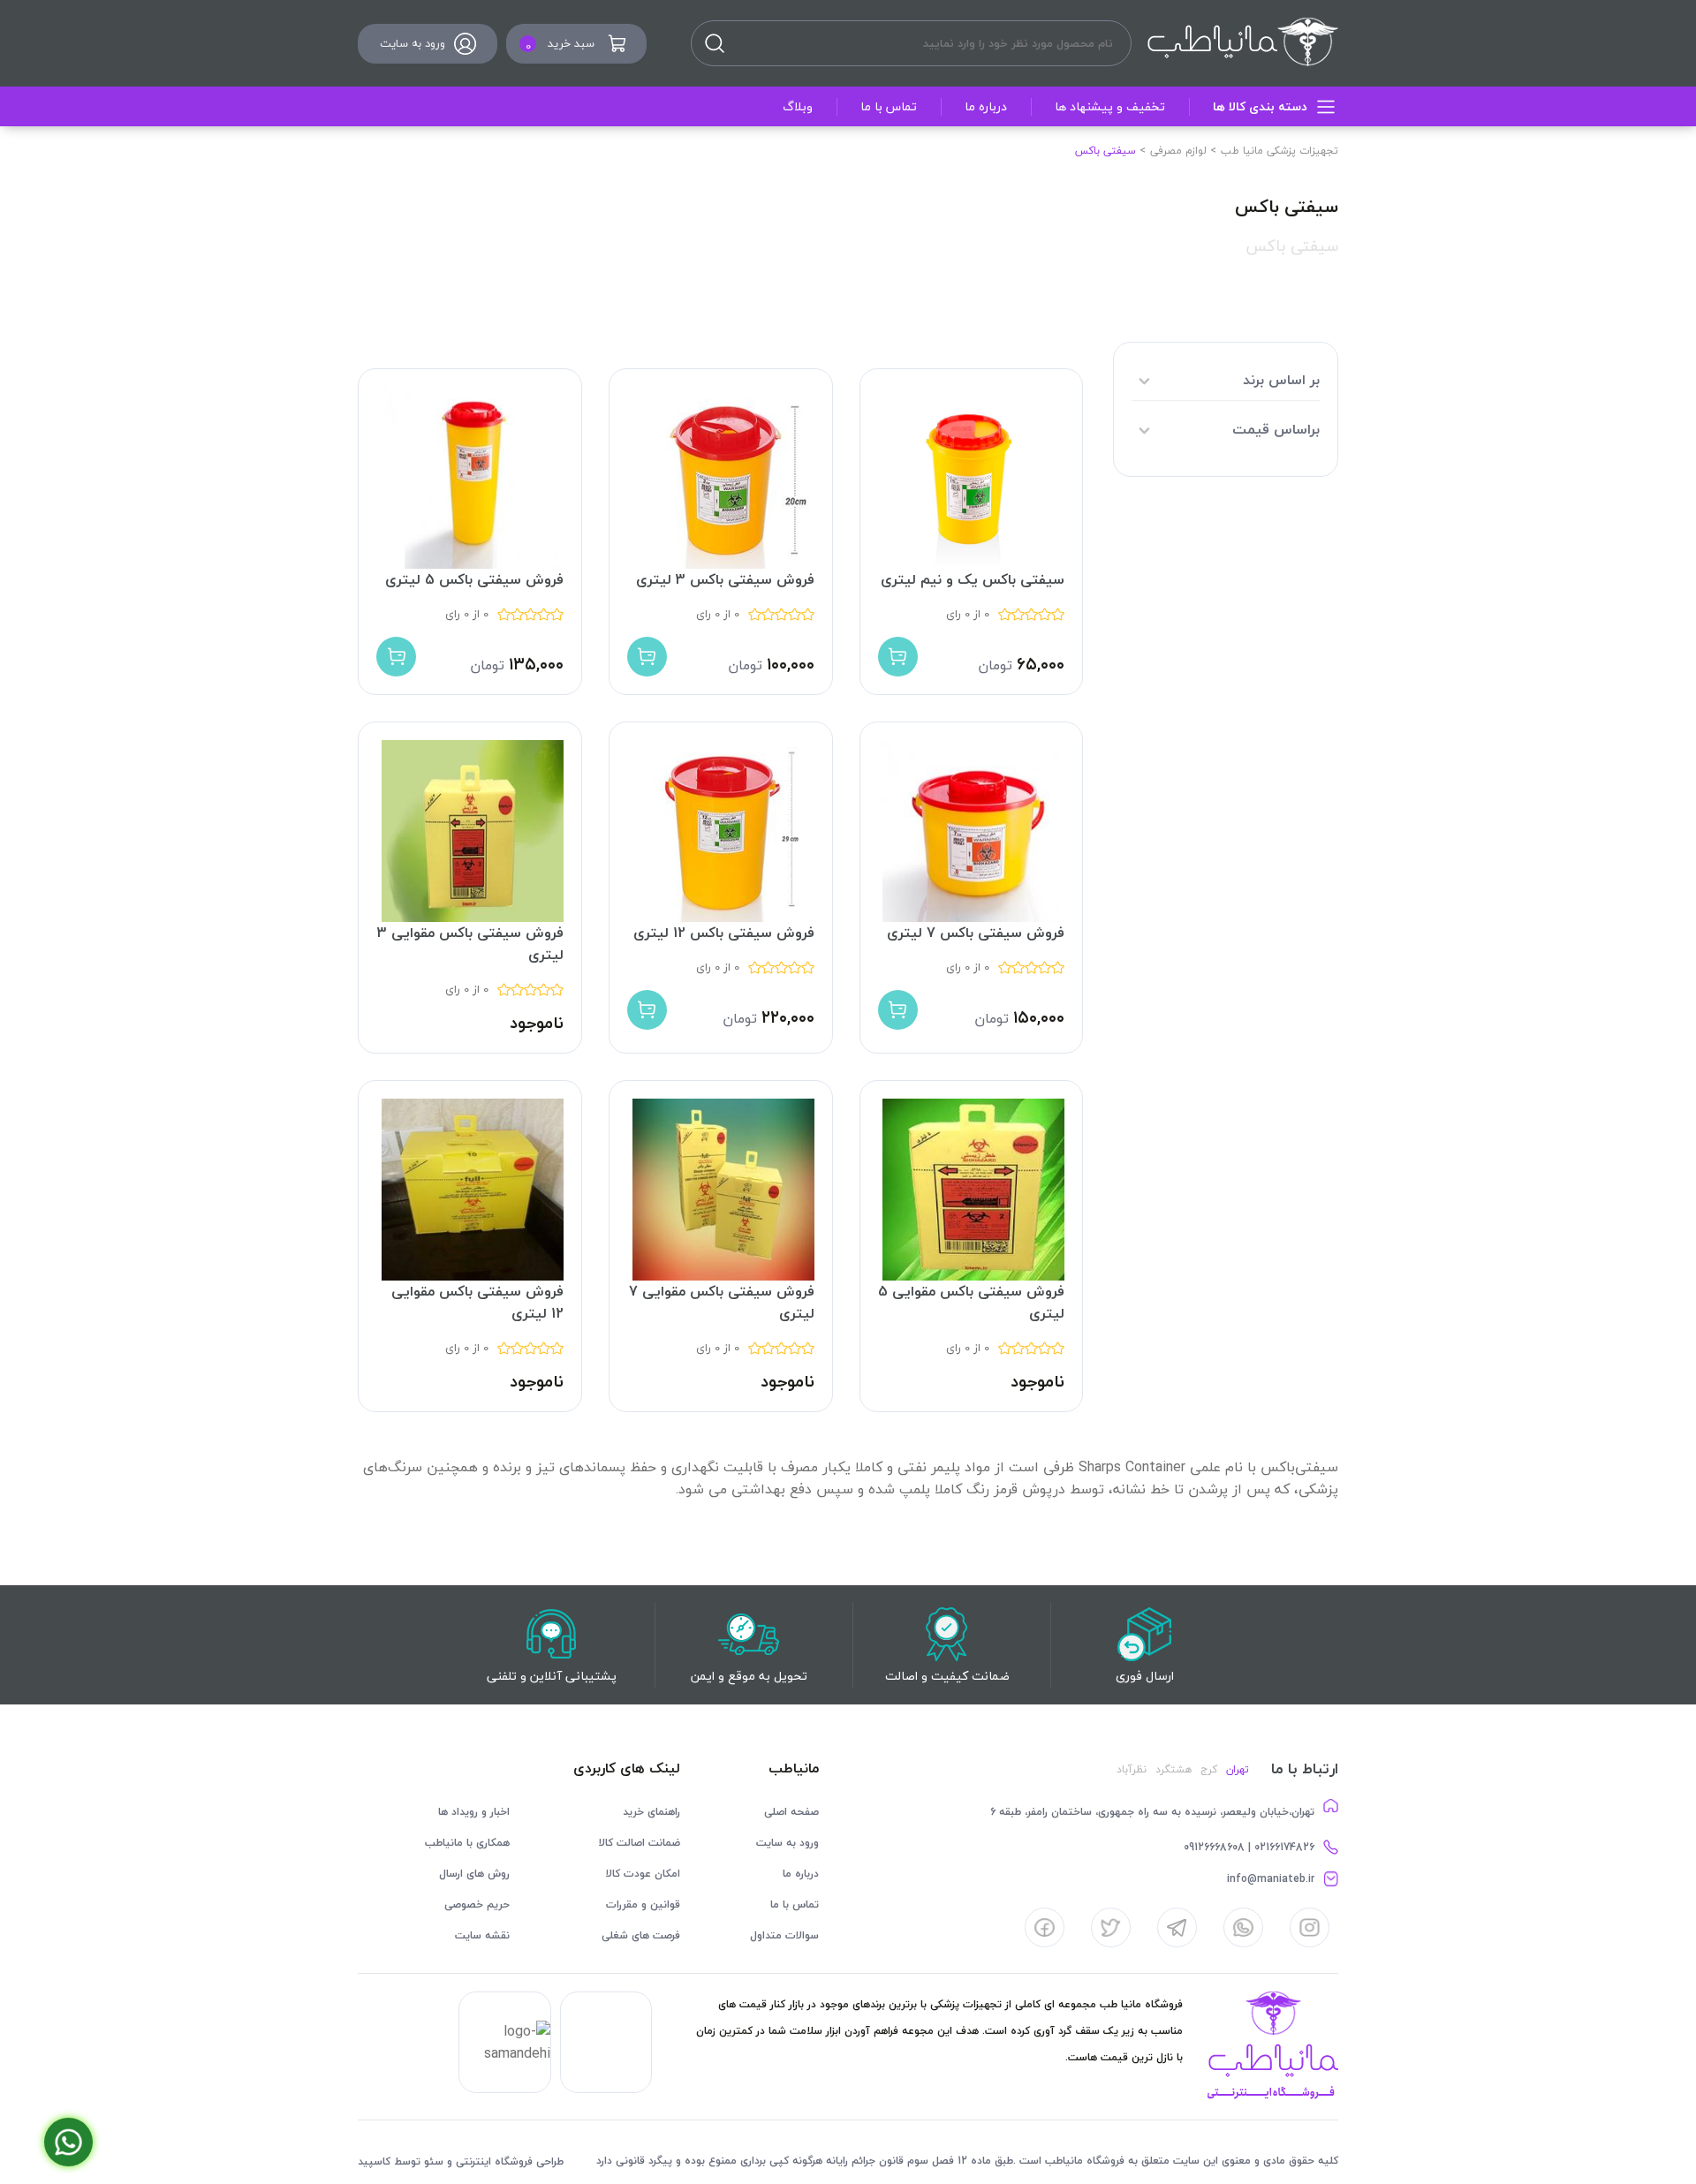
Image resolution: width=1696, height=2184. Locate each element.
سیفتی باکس (1292, 246)
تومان (995, 665)
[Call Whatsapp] (68, 2142)
